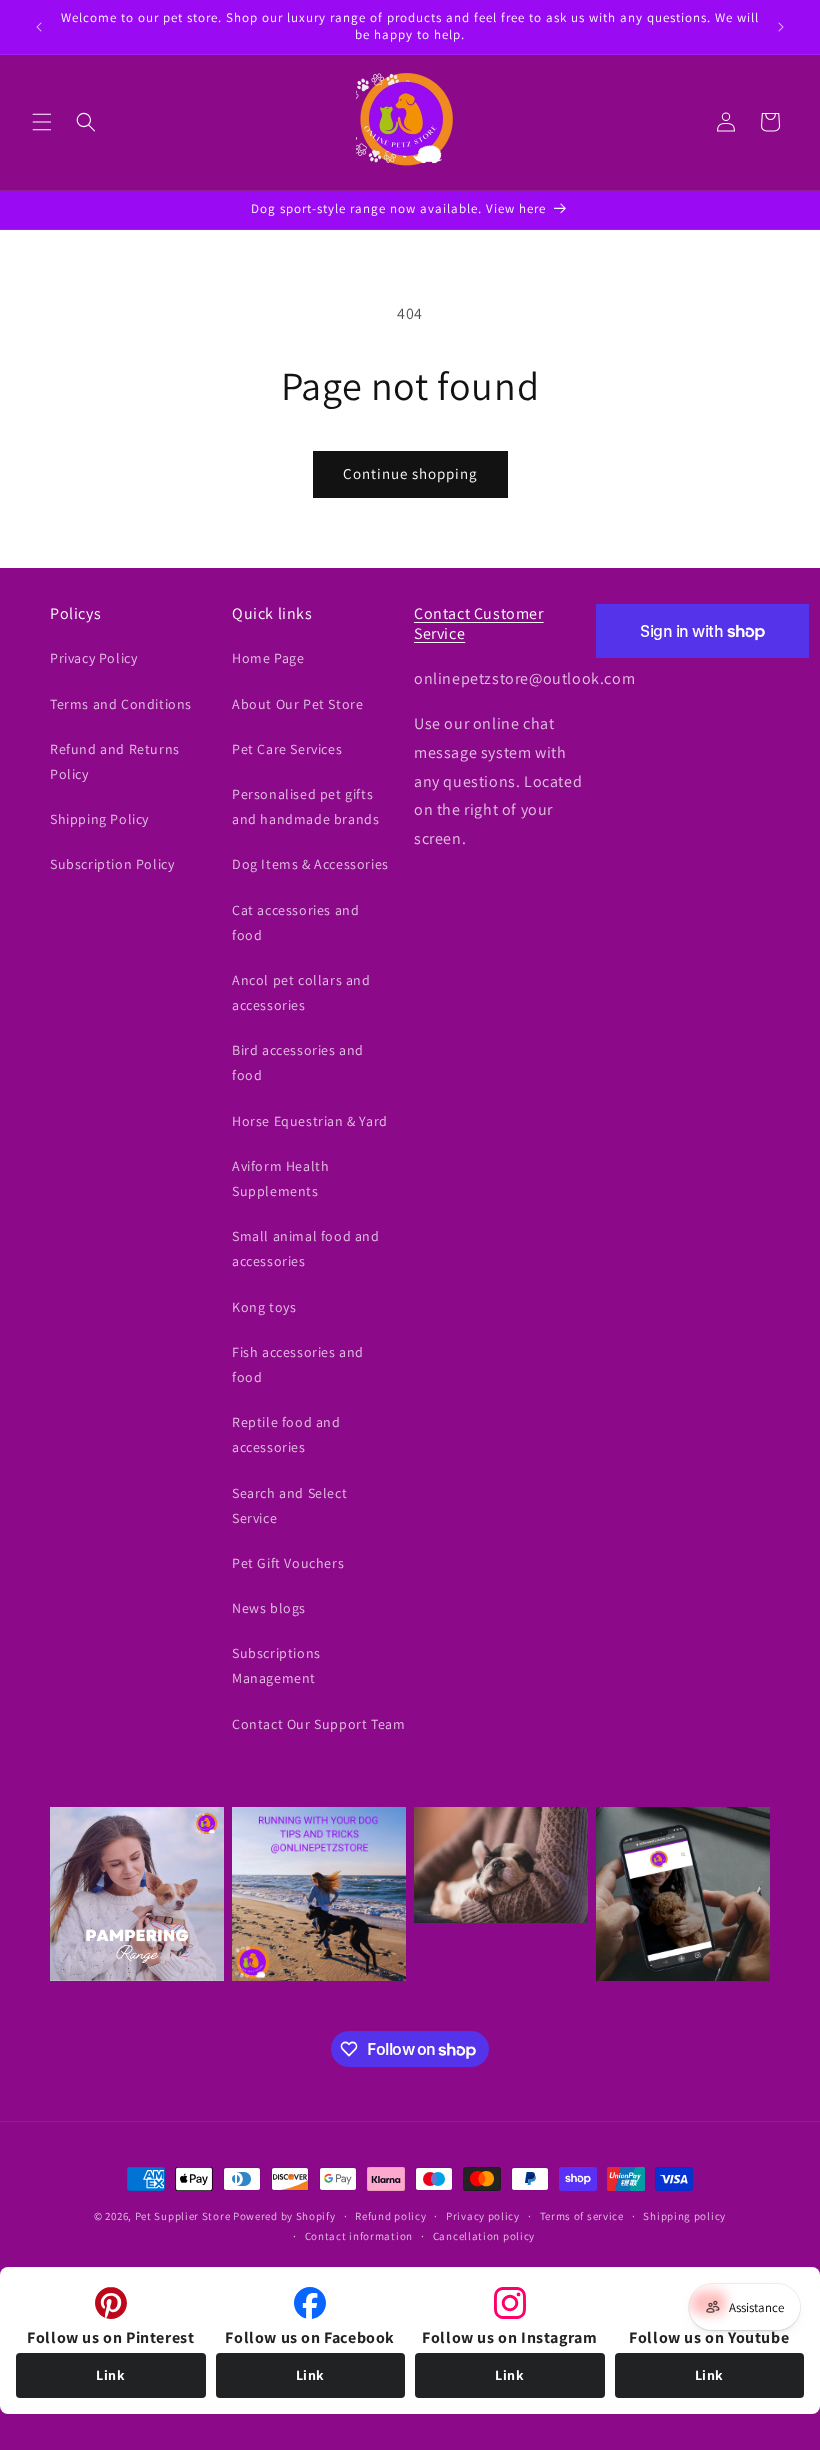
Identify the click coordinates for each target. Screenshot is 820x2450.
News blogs (269, 1608)
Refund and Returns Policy (115, 761)
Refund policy (390, 2216)
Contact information (359, 2236)
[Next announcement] (781, 27)
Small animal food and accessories (306, 1248)
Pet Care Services (287, 749)
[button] (42, 122)
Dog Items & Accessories (310, 864)
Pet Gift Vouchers (288, 1563)
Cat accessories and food (295, 922)
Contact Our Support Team (318, 1724)
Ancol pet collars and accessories (301, 992)
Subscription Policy (112, 864)
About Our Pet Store (297, 704)
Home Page (268, 658)
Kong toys (264, 1307)
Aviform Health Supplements (280, 1178)
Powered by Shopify (284, 2216)
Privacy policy (483, 2216)
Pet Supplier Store (183, 2216)
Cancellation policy (484, 2236)
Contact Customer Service (479, 624)
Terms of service (582, 2216)
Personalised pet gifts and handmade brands (305, 806)
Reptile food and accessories (286, 1434)
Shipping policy (684, 2216)
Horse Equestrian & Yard (310, 1121)
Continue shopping (410, 473)
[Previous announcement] (39, 27)
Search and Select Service (289, 1505)
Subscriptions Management (276, 1665)
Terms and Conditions (121, 704)
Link (110, 2375)
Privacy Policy (93, 658)
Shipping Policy (99, 819)
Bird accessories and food (298, 1062)
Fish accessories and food (298, 1364)
